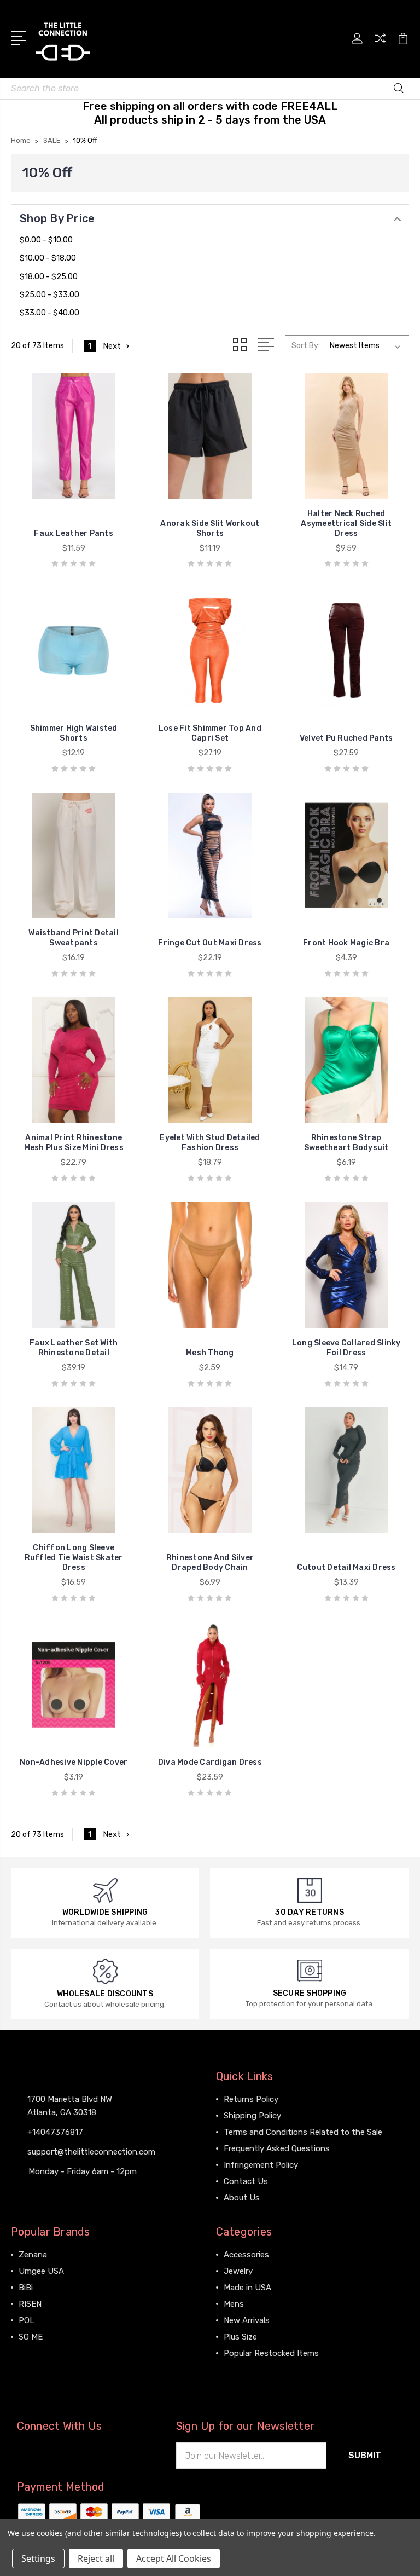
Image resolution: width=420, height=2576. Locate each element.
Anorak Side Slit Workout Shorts (210, 529)
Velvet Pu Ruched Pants (346, 738)
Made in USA (247, 2288)
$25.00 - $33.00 (49, 295)
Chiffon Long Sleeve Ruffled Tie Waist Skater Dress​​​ (74, 1558)
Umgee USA (41, 2271)
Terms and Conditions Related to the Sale (303, 2132)
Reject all (96, 2558)
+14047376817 (55, 2132)
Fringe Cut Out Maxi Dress (210, 943)
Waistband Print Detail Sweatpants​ (74, 938)
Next (112, 346)
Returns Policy (251, 2099)
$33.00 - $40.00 (49, 313)
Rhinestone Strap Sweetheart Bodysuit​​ (346, 1143)
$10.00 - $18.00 (48, 258)
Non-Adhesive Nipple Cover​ (74, 1762)
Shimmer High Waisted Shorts (74, 733)
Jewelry (238, 2271)
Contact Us (246, 2181)
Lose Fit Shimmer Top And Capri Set (210, 733)
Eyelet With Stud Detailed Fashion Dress (210, 1143)
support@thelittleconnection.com (91, 2152)
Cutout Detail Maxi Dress (346, 1567)
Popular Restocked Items (271, 2353)
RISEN (30, 2304)
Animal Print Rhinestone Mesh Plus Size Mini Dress (74, 1143)
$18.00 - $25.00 (49, 277)
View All (34, 2353)
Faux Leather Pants (74, 533)
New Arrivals (247, 2320)
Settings (38, 2558)
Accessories (246, 2255)
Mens (234, 2304)
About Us (242, 2198)
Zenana (33, 2255)
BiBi (26, 2288)
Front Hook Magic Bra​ (346, 943)
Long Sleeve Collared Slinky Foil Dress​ (346, 1348)
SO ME (31, 2337)
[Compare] (380, 45)
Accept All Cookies (174, 2558)
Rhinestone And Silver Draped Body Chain (210, 1563)
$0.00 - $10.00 (46, 240)
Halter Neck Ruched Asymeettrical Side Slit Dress (346, 524)
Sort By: (306, 346)
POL (27, 2320)
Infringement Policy (261, 2165)
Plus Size (240, 2337)
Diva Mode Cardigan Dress (210, 1762)
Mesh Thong (210, 1353)
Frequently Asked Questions (277, 2148)
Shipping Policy (252, 2116)
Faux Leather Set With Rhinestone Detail (74, 1348)
